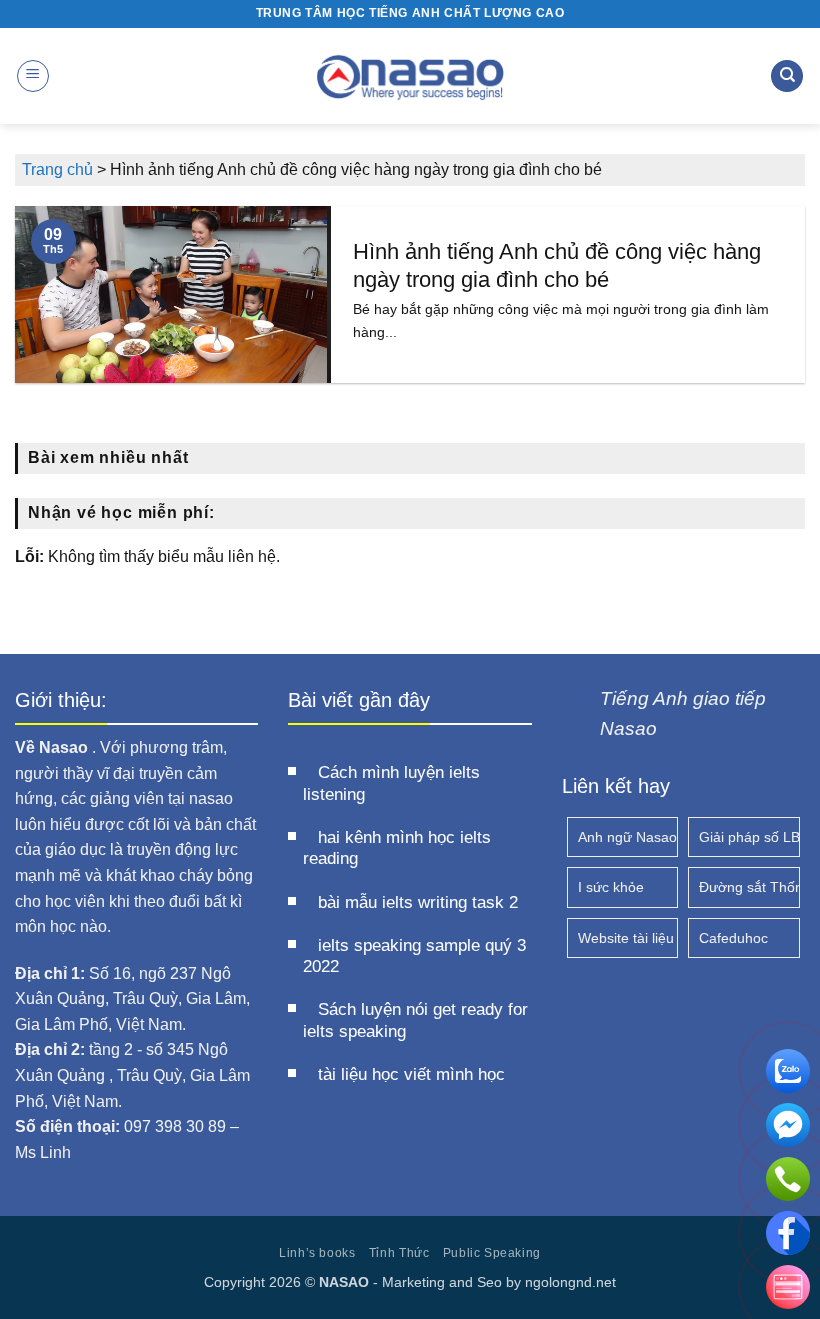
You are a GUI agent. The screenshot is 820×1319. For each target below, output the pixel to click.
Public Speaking (492, 1253)
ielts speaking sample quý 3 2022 (414, 956)
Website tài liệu (626, 938)
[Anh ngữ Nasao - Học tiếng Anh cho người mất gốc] (410, 76)
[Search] (787, 76)
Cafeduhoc (733, 938)
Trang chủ (57, 169)
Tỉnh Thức (399, 1253)
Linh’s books (317, 1253)
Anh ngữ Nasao (627, 837)
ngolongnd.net (570, 1282)
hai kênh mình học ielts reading (397, 848)
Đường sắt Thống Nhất (749, 887)
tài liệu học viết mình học (411, 1074)
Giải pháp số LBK (749, 837)
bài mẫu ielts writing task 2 (418, 902)
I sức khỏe (611, 887)
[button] (33, 76)
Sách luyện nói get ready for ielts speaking (415, 1020)
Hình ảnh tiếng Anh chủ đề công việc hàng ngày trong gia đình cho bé (557, 265)
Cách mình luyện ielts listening (391, 783)
